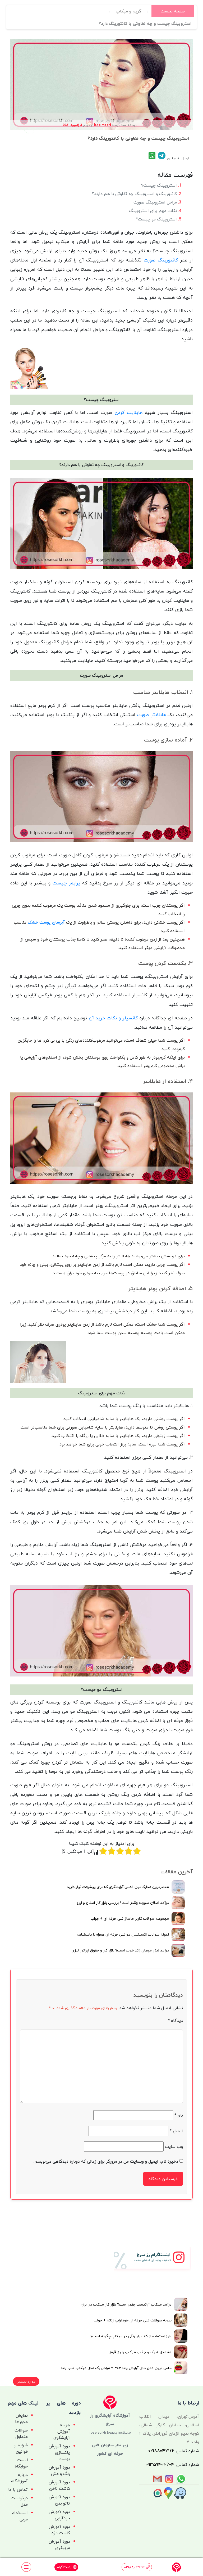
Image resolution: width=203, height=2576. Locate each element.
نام (179, 2115)
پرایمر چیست (66, 883)
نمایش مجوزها (21, 2419)
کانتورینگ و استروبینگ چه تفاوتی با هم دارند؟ (134, 194)
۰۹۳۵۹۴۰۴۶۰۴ (160, 2464)
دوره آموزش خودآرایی (59, 2515)
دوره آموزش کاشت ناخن (59, 2485)
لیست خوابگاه (21, 2463)
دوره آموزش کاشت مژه (59, 2530)
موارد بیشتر (26, 2381)
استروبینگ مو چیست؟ (156, 219)
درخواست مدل (19, 2501)
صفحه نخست (173, 11)
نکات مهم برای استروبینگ (153, 211)
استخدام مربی (20, 2516)
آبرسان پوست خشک (46, 922)
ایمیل (176, 2131)
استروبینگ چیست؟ (159, 185)
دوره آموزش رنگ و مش (59, 2470)
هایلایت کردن (129, 412)
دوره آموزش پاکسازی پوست (59, 2452)
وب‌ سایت (174, 2146)
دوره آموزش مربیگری (59, 2545)
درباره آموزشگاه (19, 2478)
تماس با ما (18, 2489)
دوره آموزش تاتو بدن (59, 2500)
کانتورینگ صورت (161, 260)
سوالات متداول (21, 2433)
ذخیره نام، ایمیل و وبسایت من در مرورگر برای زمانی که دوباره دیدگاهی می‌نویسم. (106, 2161)
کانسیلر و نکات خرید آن (113, 1018)
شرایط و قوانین (21, 2448)
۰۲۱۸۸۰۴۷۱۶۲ (161, 2451)
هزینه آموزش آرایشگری (62, 2431)
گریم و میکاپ (129, 11)
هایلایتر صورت (152, 715)
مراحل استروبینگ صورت (155, 202)
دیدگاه (175, 2021)
